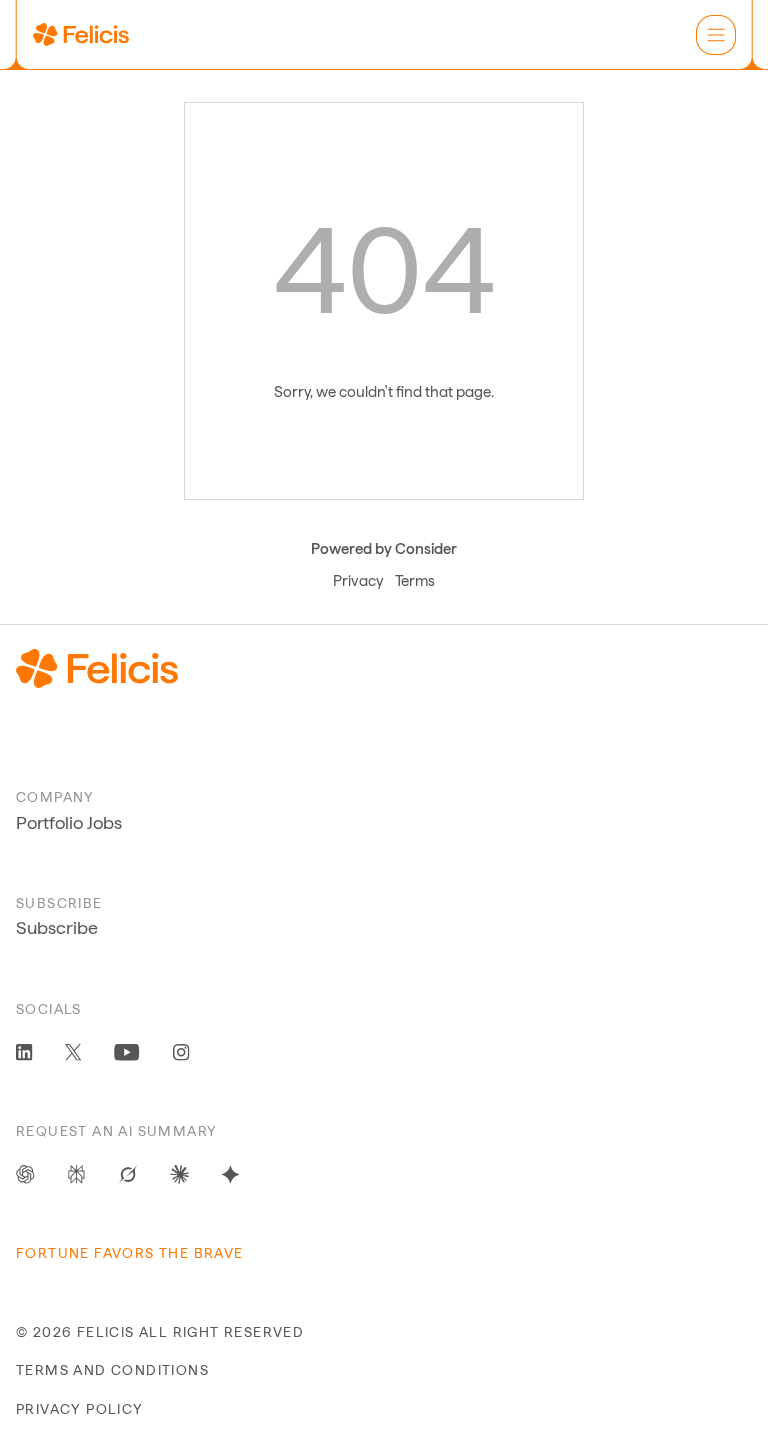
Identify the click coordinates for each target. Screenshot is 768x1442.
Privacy (358, 581)
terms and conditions (112, 1370)
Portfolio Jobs (69, 822)
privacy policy (80, 1409)
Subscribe (57, 927)
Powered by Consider (384, 549)
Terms (415, 581)
